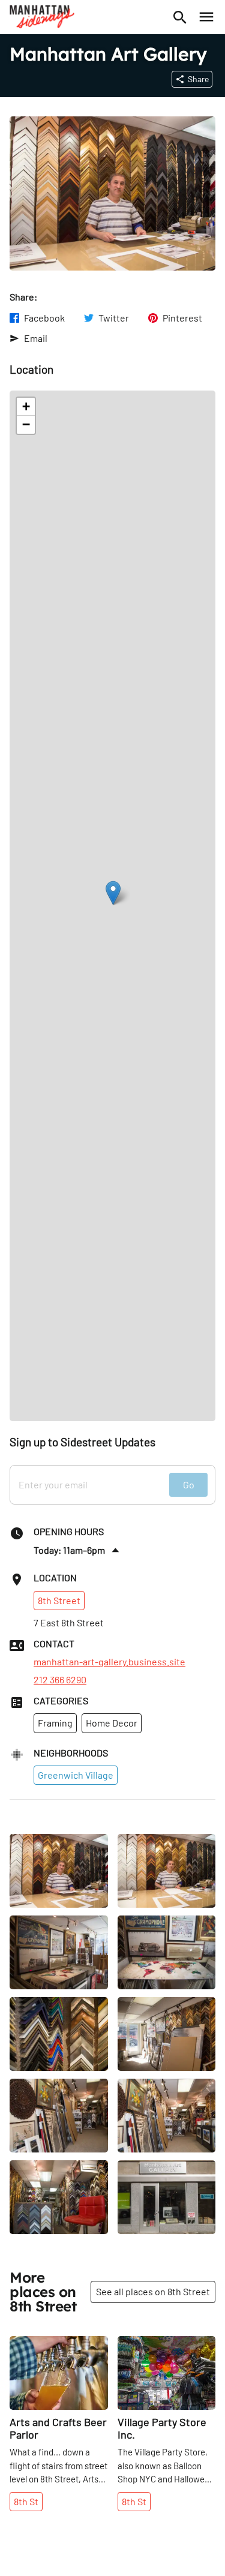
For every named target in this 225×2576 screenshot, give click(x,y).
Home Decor (112, 1723)
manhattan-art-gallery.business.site (109, 1662)
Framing (55, 1723)
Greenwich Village (76, 1775)
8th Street (59, 1600)
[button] (113, 893)
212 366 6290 (60, 1680)
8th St (26, 2501)
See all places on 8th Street (153, 2291)
